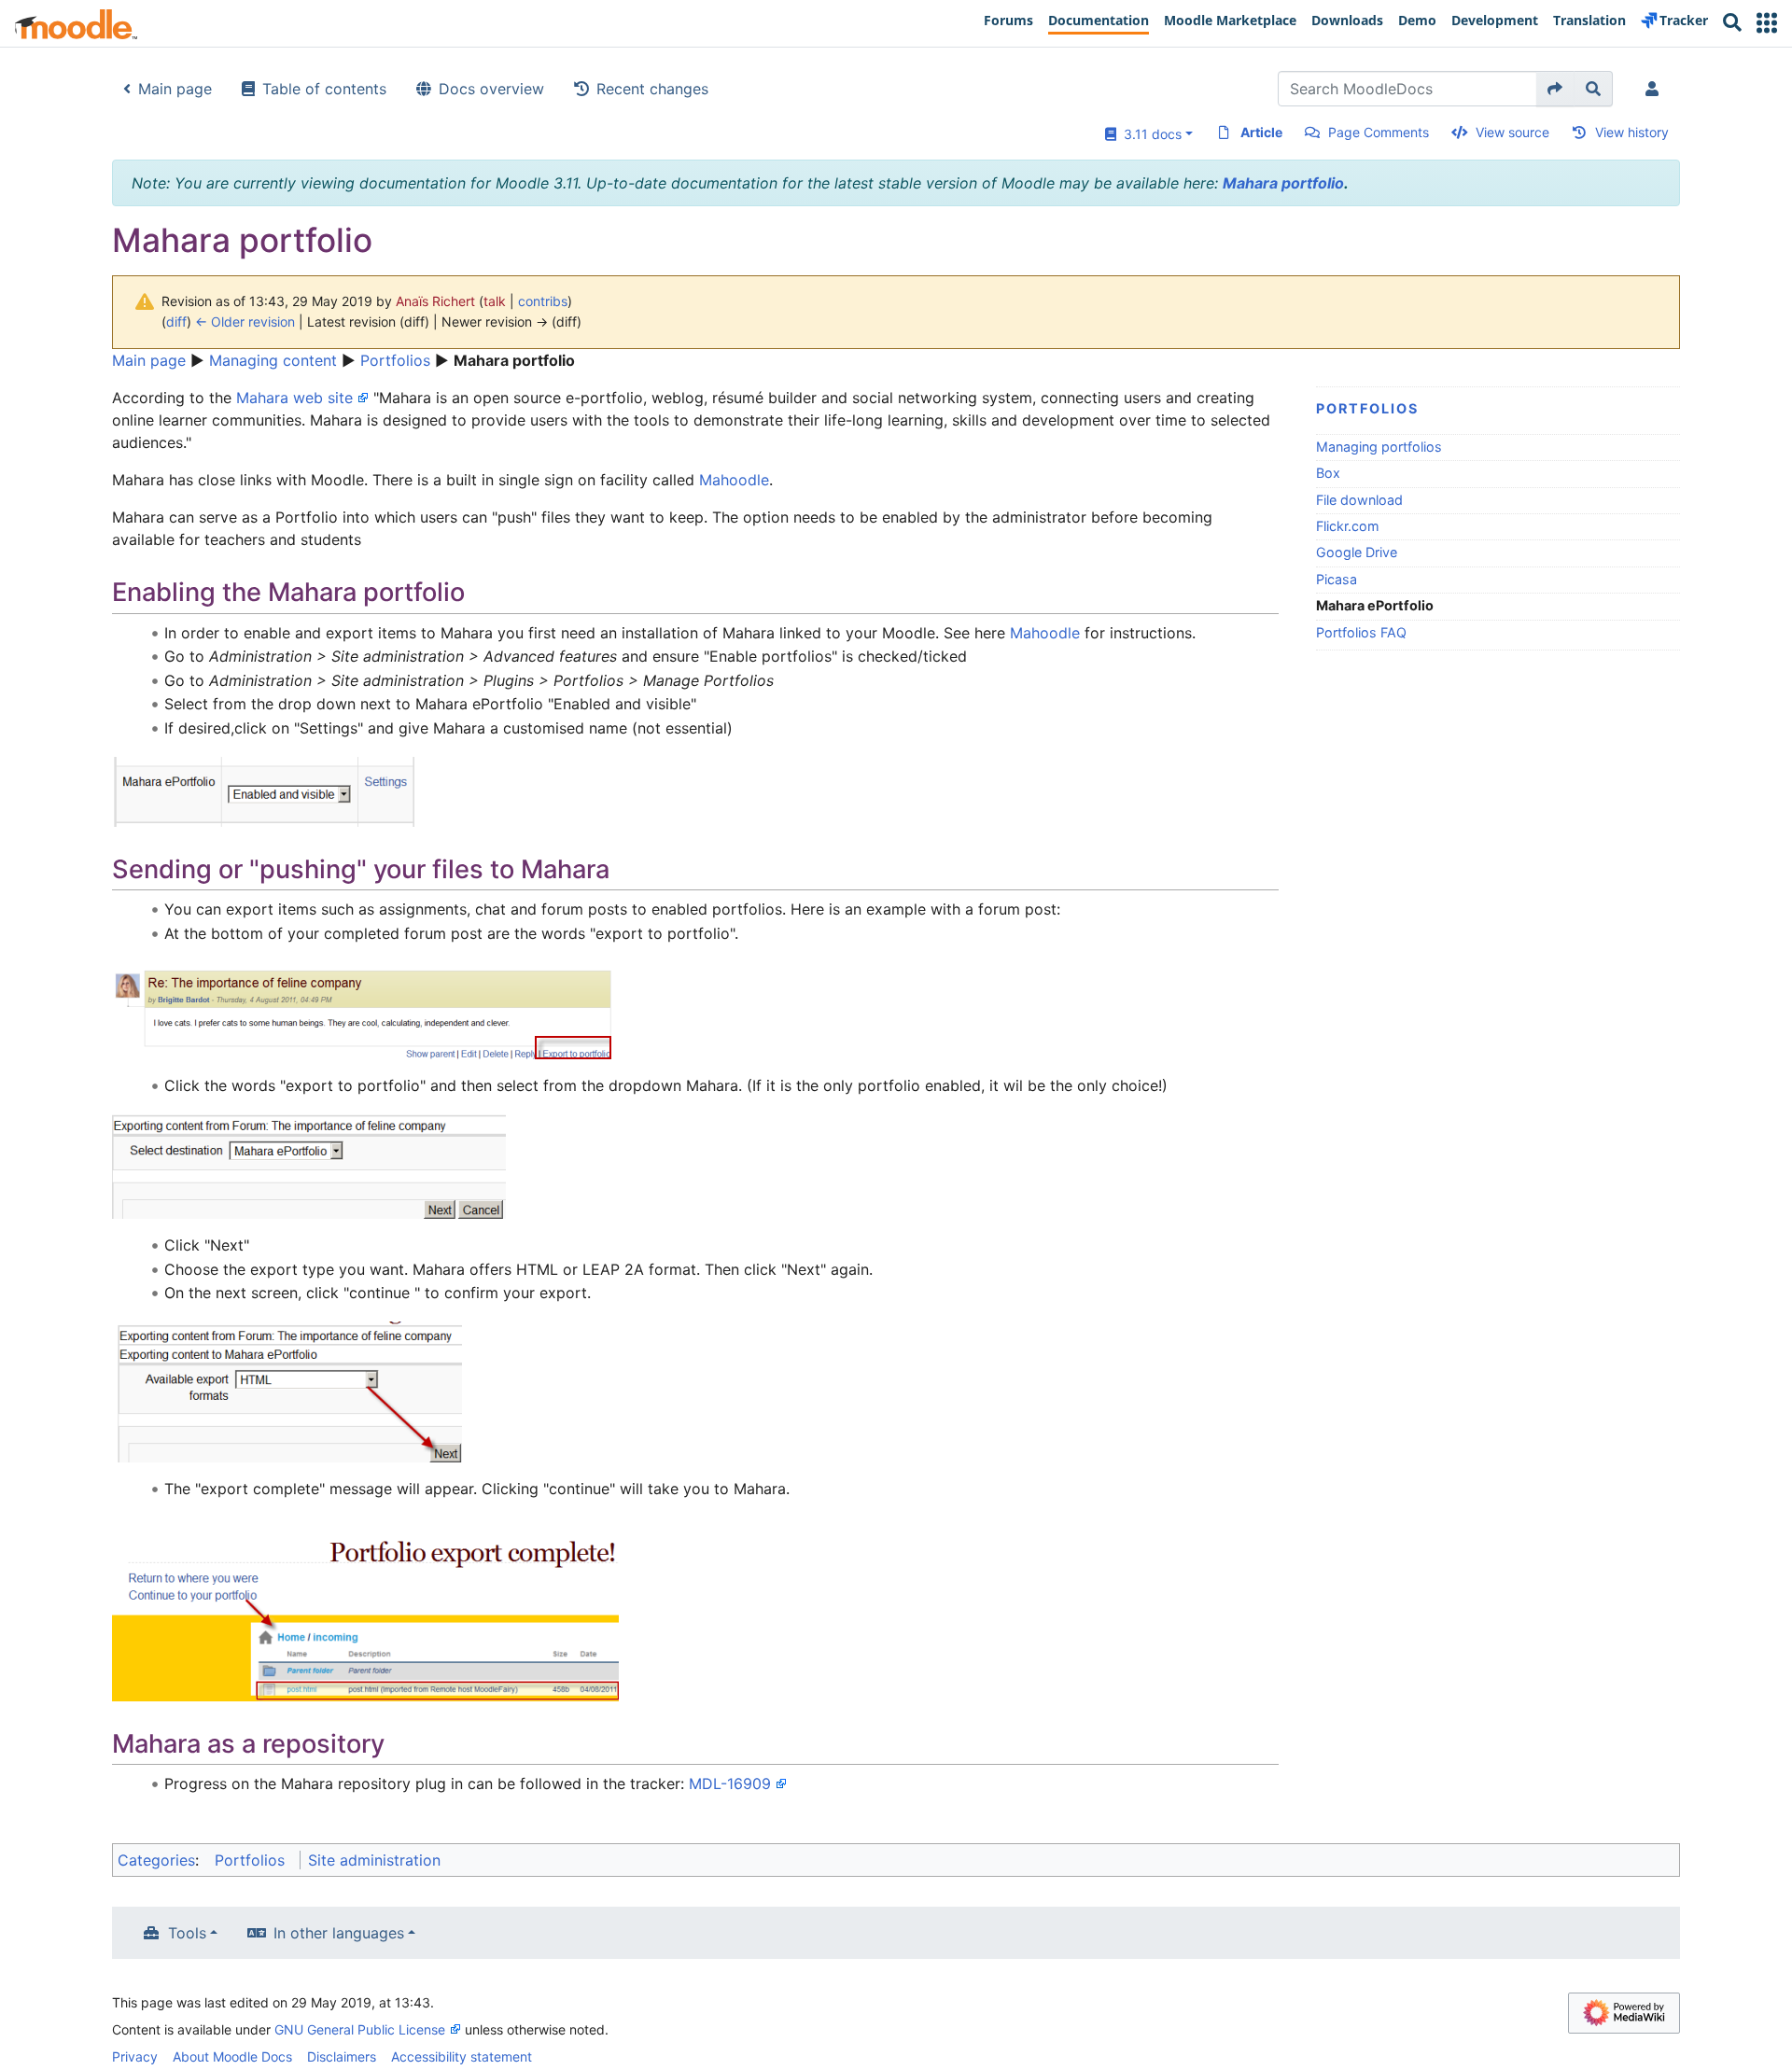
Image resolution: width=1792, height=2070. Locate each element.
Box (1328, 473)
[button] (1767, 23)
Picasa (1337, 579)
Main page (175, 89)
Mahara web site (294, 398)
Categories (156, 1860)
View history (1632, 132)
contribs (543, 301)
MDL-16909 (730, 1783)
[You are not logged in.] (1656, 89)
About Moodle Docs (232, 2056)
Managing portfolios (1379, 447)
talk (495, 301)
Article (1261, 132)
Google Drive (1357, 552)
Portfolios (395, 360)
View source (1512, 132)
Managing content (273, 360)
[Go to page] (1555, 89)
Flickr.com (1348, 526)
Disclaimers (342, 2056)
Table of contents (324, 89)
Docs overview (491, 89)
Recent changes (652, 89)
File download (1359, 500)
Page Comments (1379, 132)
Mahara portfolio (1283, 183)
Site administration (374, 1860)
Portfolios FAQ (1361, 632)
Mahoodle (734, 480)
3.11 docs (1149, 134)
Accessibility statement (462, 2056)
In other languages (339, 1933)
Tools (187, 1933)
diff (176, 322)
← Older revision (245, 322)
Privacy (135, 2056)
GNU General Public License (360, 2029)
